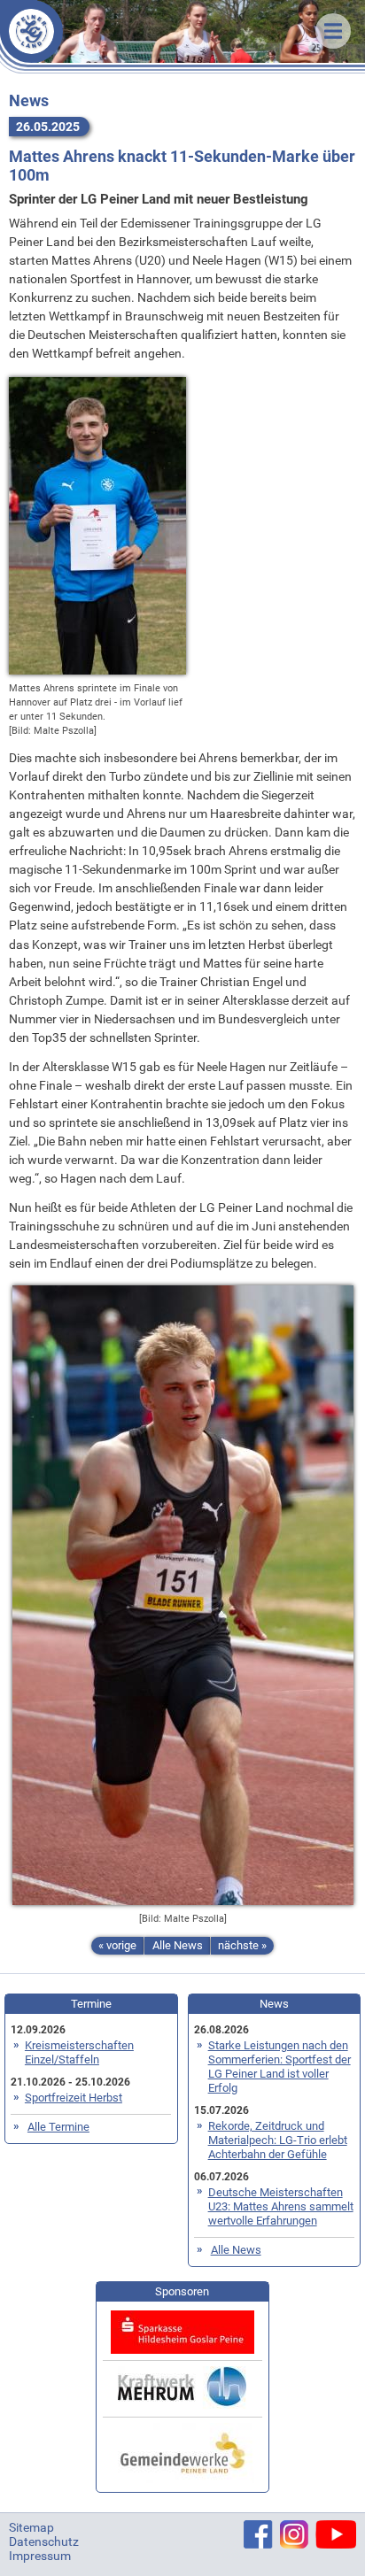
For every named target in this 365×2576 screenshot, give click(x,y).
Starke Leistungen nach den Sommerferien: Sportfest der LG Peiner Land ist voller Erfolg (280, 2067)
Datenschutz (44, 2541)
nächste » (242, 1945)
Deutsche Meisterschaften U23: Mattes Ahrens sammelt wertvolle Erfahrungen (281, 2206)
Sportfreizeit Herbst (74, 2098)
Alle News (178, 1945)
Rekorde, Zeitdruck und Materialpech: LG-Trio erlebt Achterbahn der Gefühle (278, 2140)
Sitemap (31, 2527)
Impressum (40, 2556)
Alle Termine (58, 2127)
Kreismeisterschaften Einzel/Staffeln (79, 2052)
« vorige (117, 1945)
